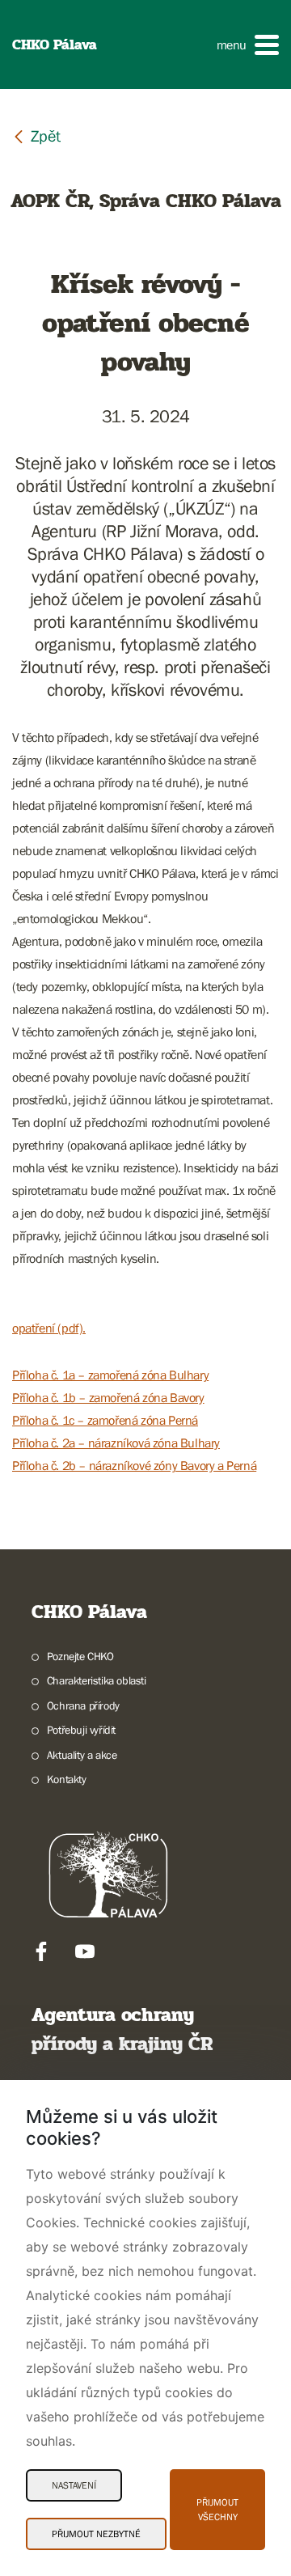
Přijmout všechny (217, 2510)
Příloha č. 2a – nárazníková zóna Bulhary (116, 1443)
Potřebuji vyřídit (81, 1730)
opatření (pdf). (49, 1328)
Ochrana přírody (83, 1705)
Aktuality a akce (82, 1755)
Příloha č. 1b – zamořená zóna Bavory (108, 1397)
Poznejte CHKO (80, 1656)
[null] (36, 136)
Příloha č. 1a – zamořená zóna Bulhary (110, 1375)
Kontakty (67, 1779)
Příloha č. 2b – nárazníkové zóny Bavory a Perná (134, 1465)
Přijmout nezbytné (96, 2534)
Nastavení (74, 2485)
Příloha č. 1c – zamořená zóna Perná (105, 1420)
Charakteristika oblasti (97, 1680)
